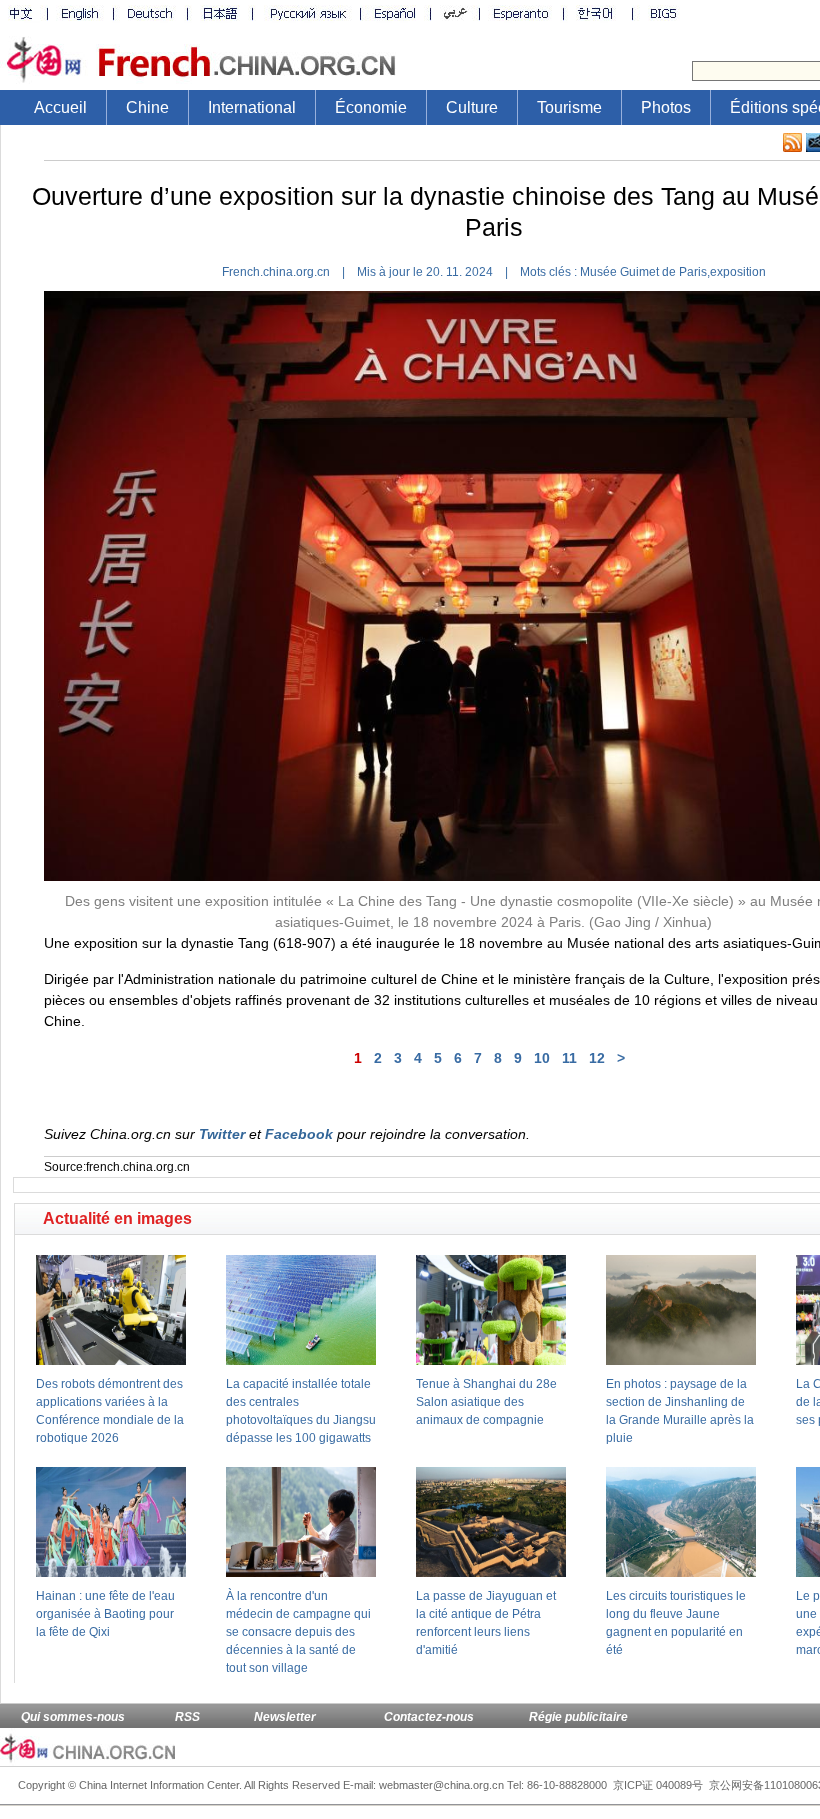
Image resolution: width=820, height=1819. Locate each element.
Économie (371, 107)
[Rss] (792, 143)
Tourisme (569, 107)
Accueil (60, 107)
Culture (472, 107)
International (252, 107)
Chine (147, 107)
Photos (666, 107)
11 (569, 1058)
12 (597, 1058)
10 (542, 1058)
